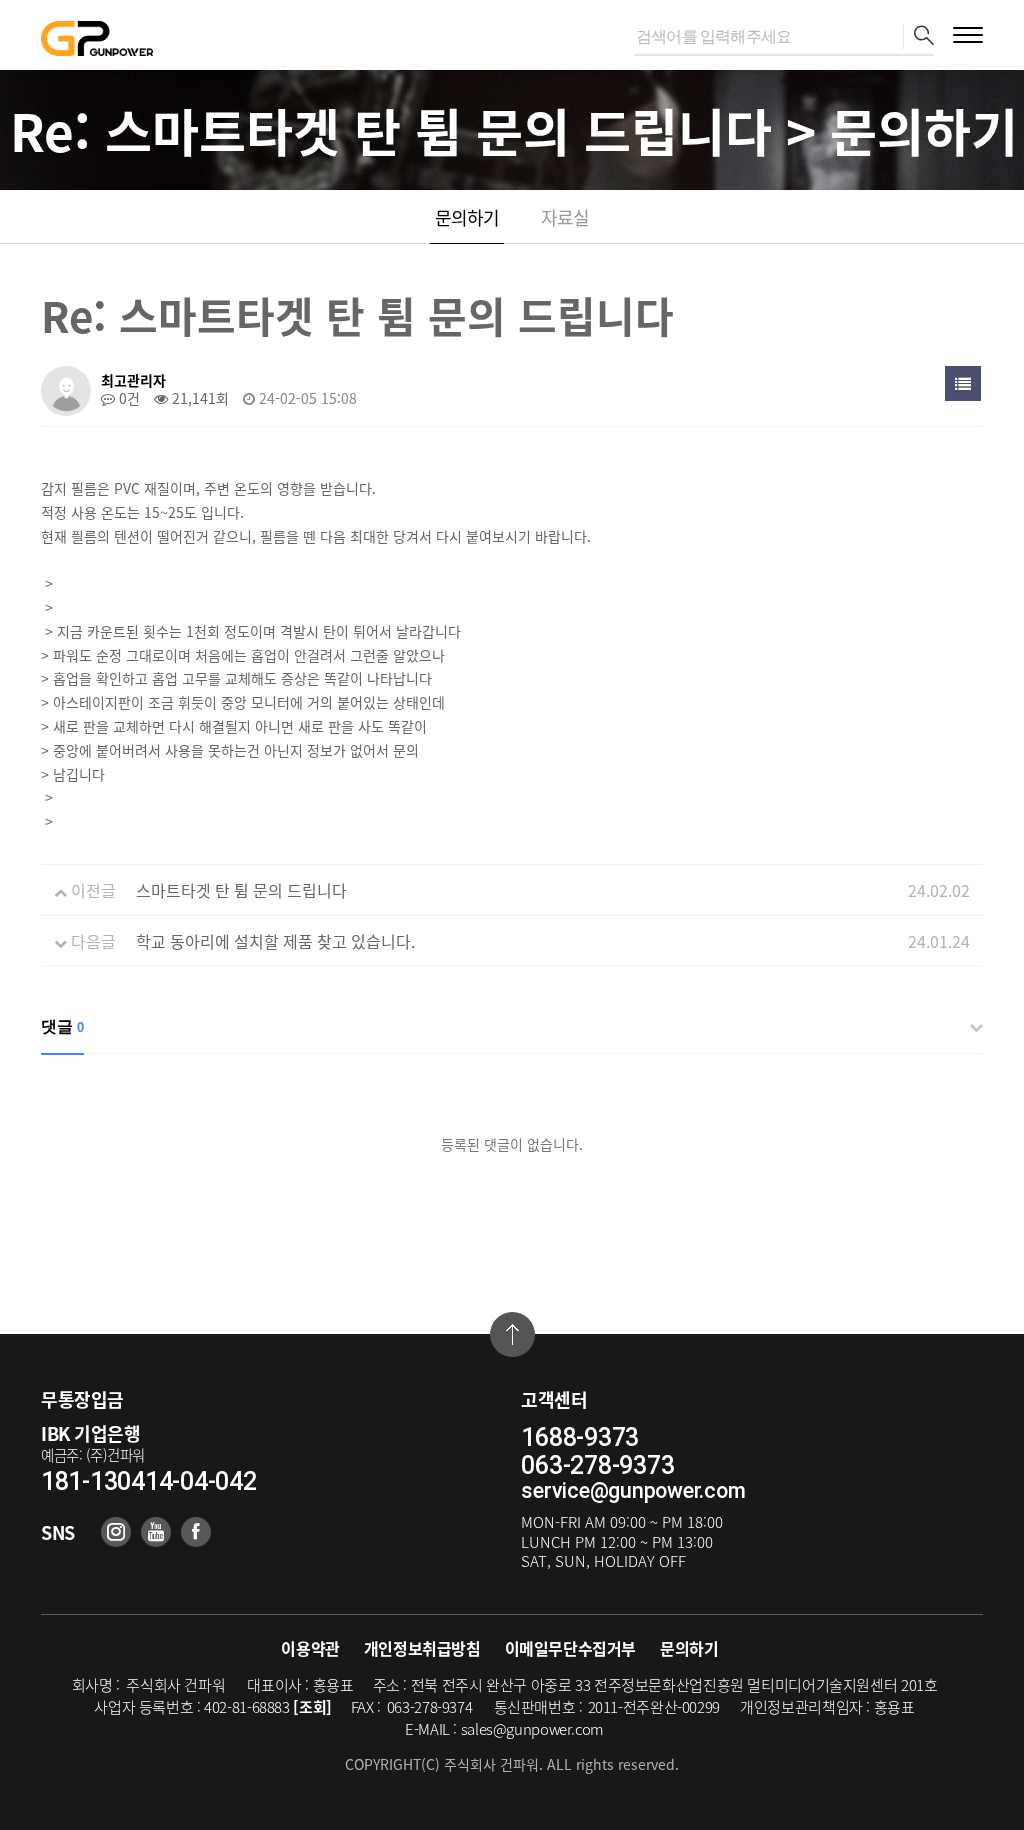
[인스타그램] (116, 1532)
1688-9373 (580, 1438)
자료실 (565, 217)
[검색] (918, 37)
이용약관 (310, 1648)
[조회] (312, 1707)
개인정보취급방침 (422, 1648)
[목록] (963, 383)
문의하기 (467, 217)
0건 (127, 398)
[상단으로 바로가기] (512, 1334)
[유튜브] (156, 1532)
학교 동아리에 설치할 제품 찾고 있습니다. (275, 941)
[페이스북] (196, 1532)
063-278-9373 (597, 1466)
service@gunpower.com (633, 1490)
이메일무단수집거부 (570, 1648)
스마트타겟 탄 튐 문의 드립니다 (241, 890)
